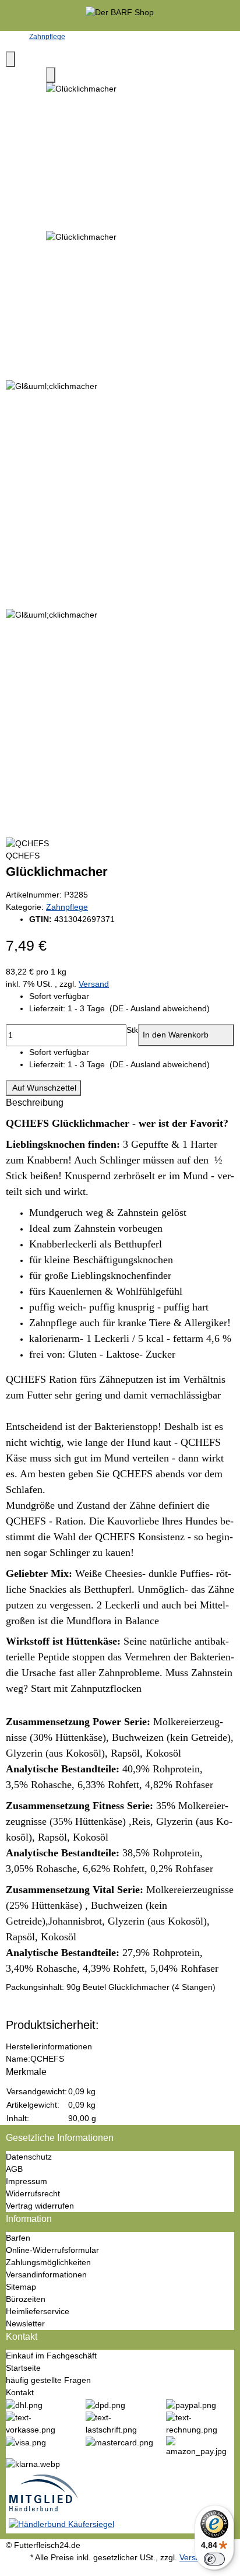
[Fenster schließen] (10, 59)
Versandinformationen (46, 2274)
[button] (132, 1009)
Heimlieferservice (38, 2311)
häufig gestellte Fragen (48, 2380)
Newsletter (25, 2323)
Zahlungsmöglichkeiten (48, 2262)
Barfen (18, 2238)
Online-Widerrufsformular (52, 2250)
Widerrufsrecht (33, 2193)
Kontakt (20, 2392)
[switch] (214, 2559)
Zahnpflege (67, 907)
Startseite (23, 2368)
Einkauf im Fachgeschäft (51, 2356)
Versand (94, 984)
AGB (14, 2169)
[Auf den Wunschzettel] (51, 75)
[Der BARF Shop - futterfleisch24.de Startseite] (120, 15)
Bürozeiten (26, 2299)
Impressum (27, 2181)
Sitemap (21, 2287)
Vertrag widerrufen (40, 2206)
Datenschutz (29, 2157)
